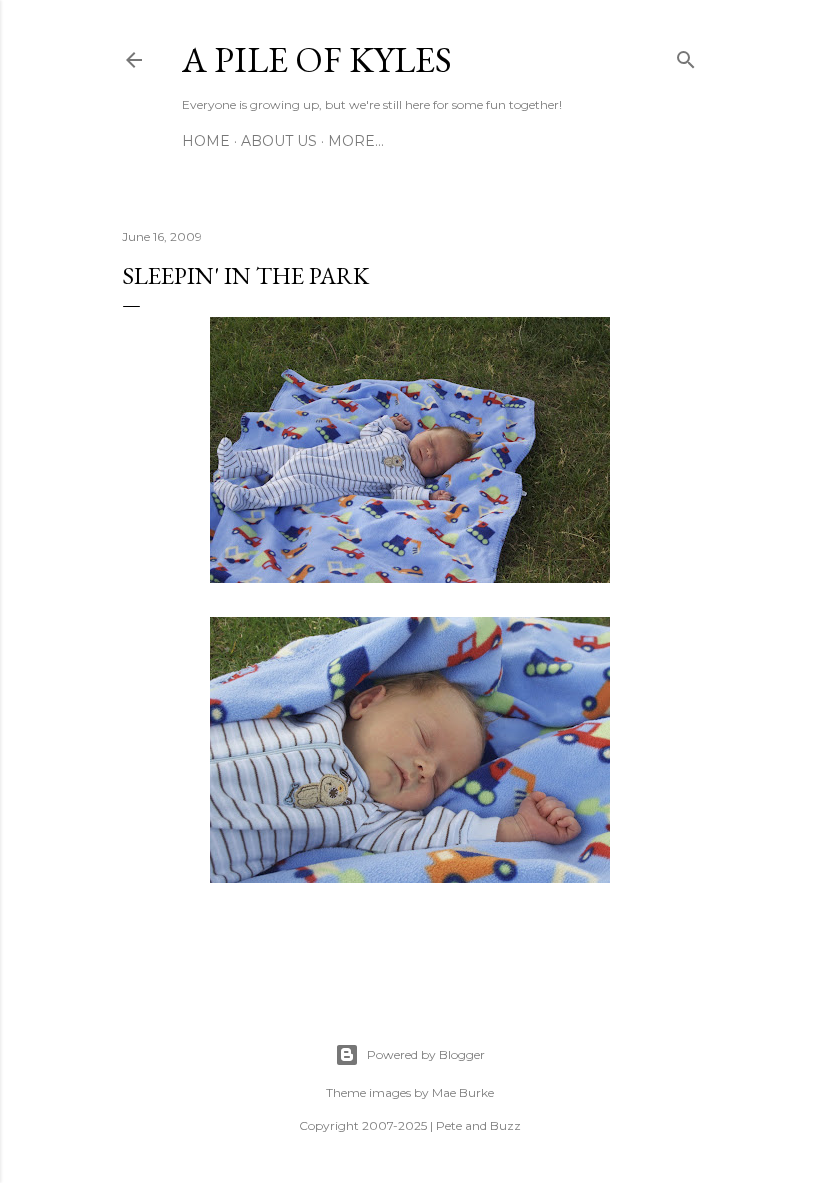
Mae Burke (463, 1092)
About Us (279, 141)
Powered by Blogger (426, 1054)
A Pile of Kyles (317, 59)
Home (206, 141)
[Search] (686, 56)
